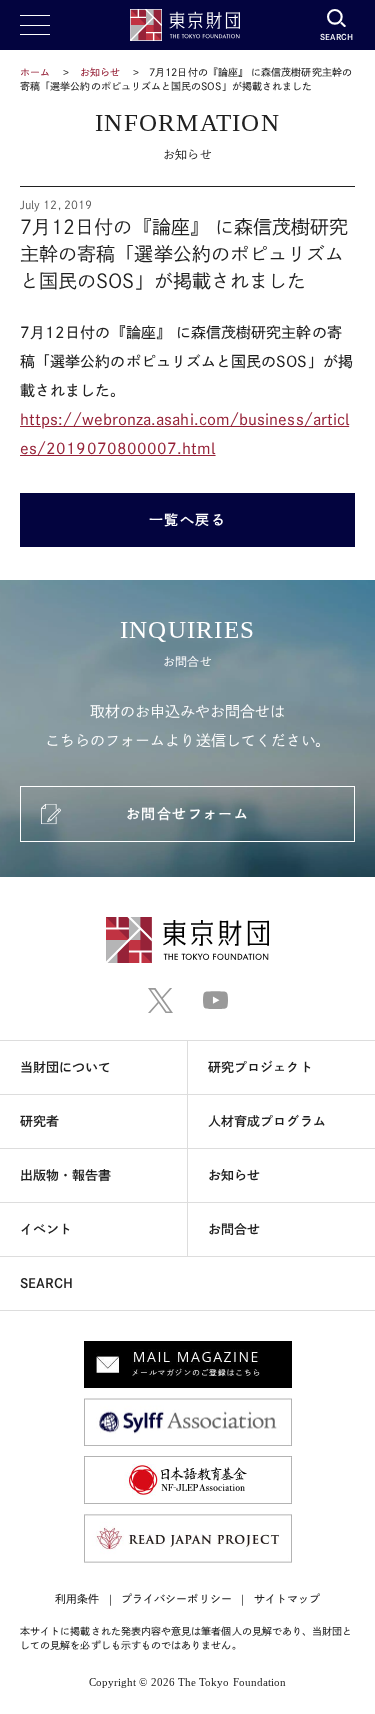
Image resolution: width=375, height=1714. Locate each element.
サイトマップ (287, 1598)
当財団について (66, 1067)
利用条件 (77, 1598)
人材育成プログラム (267, 1121)
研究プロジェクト (260, 1067)
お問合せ (234, 1229)
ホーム (35, 72)
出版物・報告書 (66, 1175)
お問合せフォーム (187, 814)
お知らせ (100, 72)
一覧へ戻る (188, 520)
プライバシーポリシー (176, 1598)
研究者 (39, 1121)
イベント (46, 1229)
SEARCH (46, 1283)
